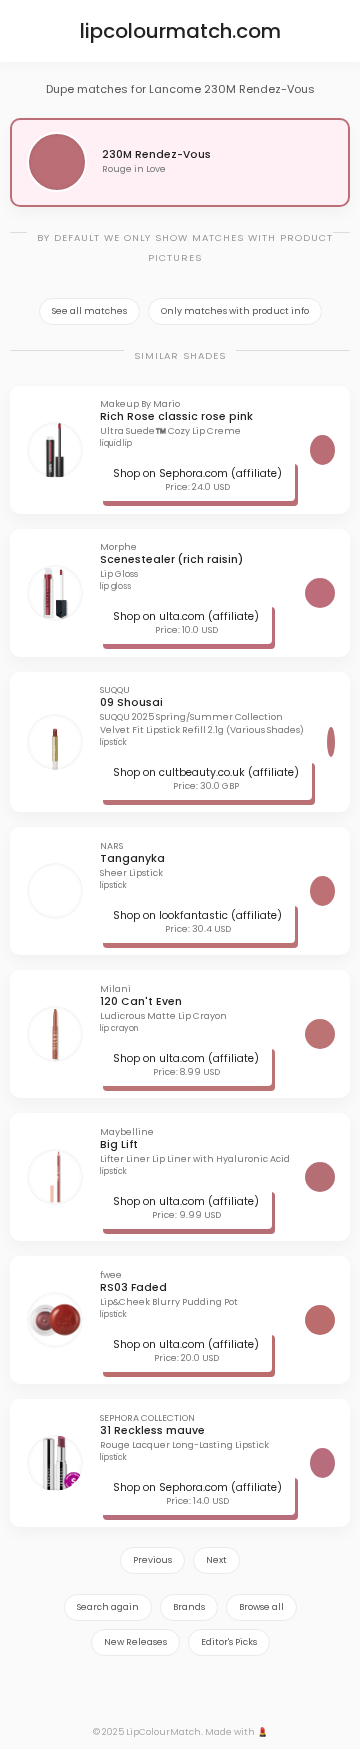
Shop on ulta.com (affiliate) (186, 616)
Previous (152, 1560)
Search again (108, 1607)
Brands (189, 1607)
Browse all (261, 1607)
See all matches (89, 311)
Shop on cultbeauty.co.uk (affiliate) (206, 772)
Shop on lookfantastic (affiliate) (197, 915)
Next (216, 1560)
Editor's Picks (229, 1642)
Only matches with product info (235, 311)
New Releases (135, 1642)
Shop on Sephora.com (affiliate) (197, 473)
